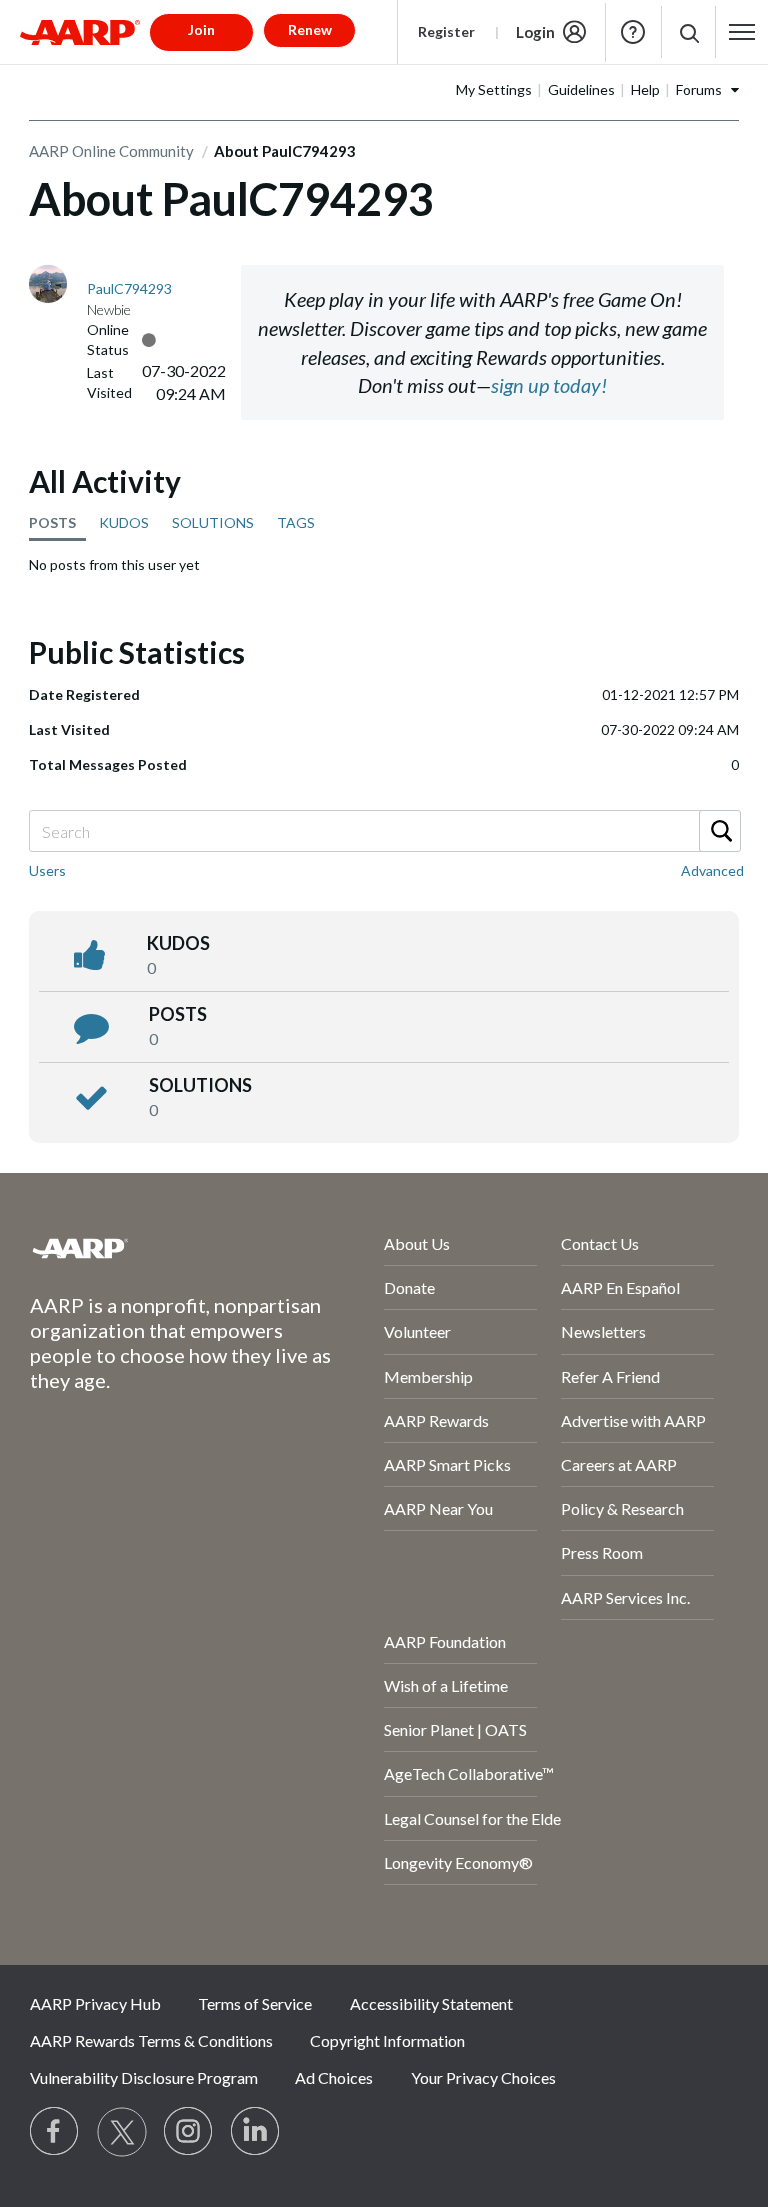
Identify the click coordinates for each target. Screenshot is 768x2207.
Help (633, 32)
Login (535, 32)
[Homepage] (80, 32)
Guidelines (581, 89)
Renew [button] (310, 29)
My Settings (494, 89)
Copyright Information (387, 2040)
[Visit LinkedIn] (256, 2132)
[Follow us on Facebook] (55, 2132)
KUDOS (124, 522)
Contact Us (600, 1243)
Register (446, 31)
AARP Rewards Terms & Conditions (151, 2040)
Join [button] (201, 29)
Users (47, 870)
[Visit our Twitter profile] (122, 2132)
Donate (409, 1287)
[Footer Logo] (153, 1248)
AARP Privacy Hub (95, 2003)
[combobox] (384, 831)
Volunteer (417, 1331)
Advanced (712, 870)
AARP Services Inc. (625, 1597)
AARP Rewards (436, 1420)
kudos (178, 943)
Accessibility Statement (431, 2003)
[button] (688, 32)
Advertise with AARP (633, 1420)
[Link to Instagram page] (189, 2132)
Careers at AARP (619, 1464)
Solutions (200, 1085)
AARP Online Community (111, 151)
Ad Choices (334, 2077)
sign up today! (549, 385)
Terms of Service (255, 2003)
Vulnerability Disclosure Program (144, 2077)
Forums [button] (699, 89)
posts (178, 1014)
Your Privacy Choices (483, 2077)
